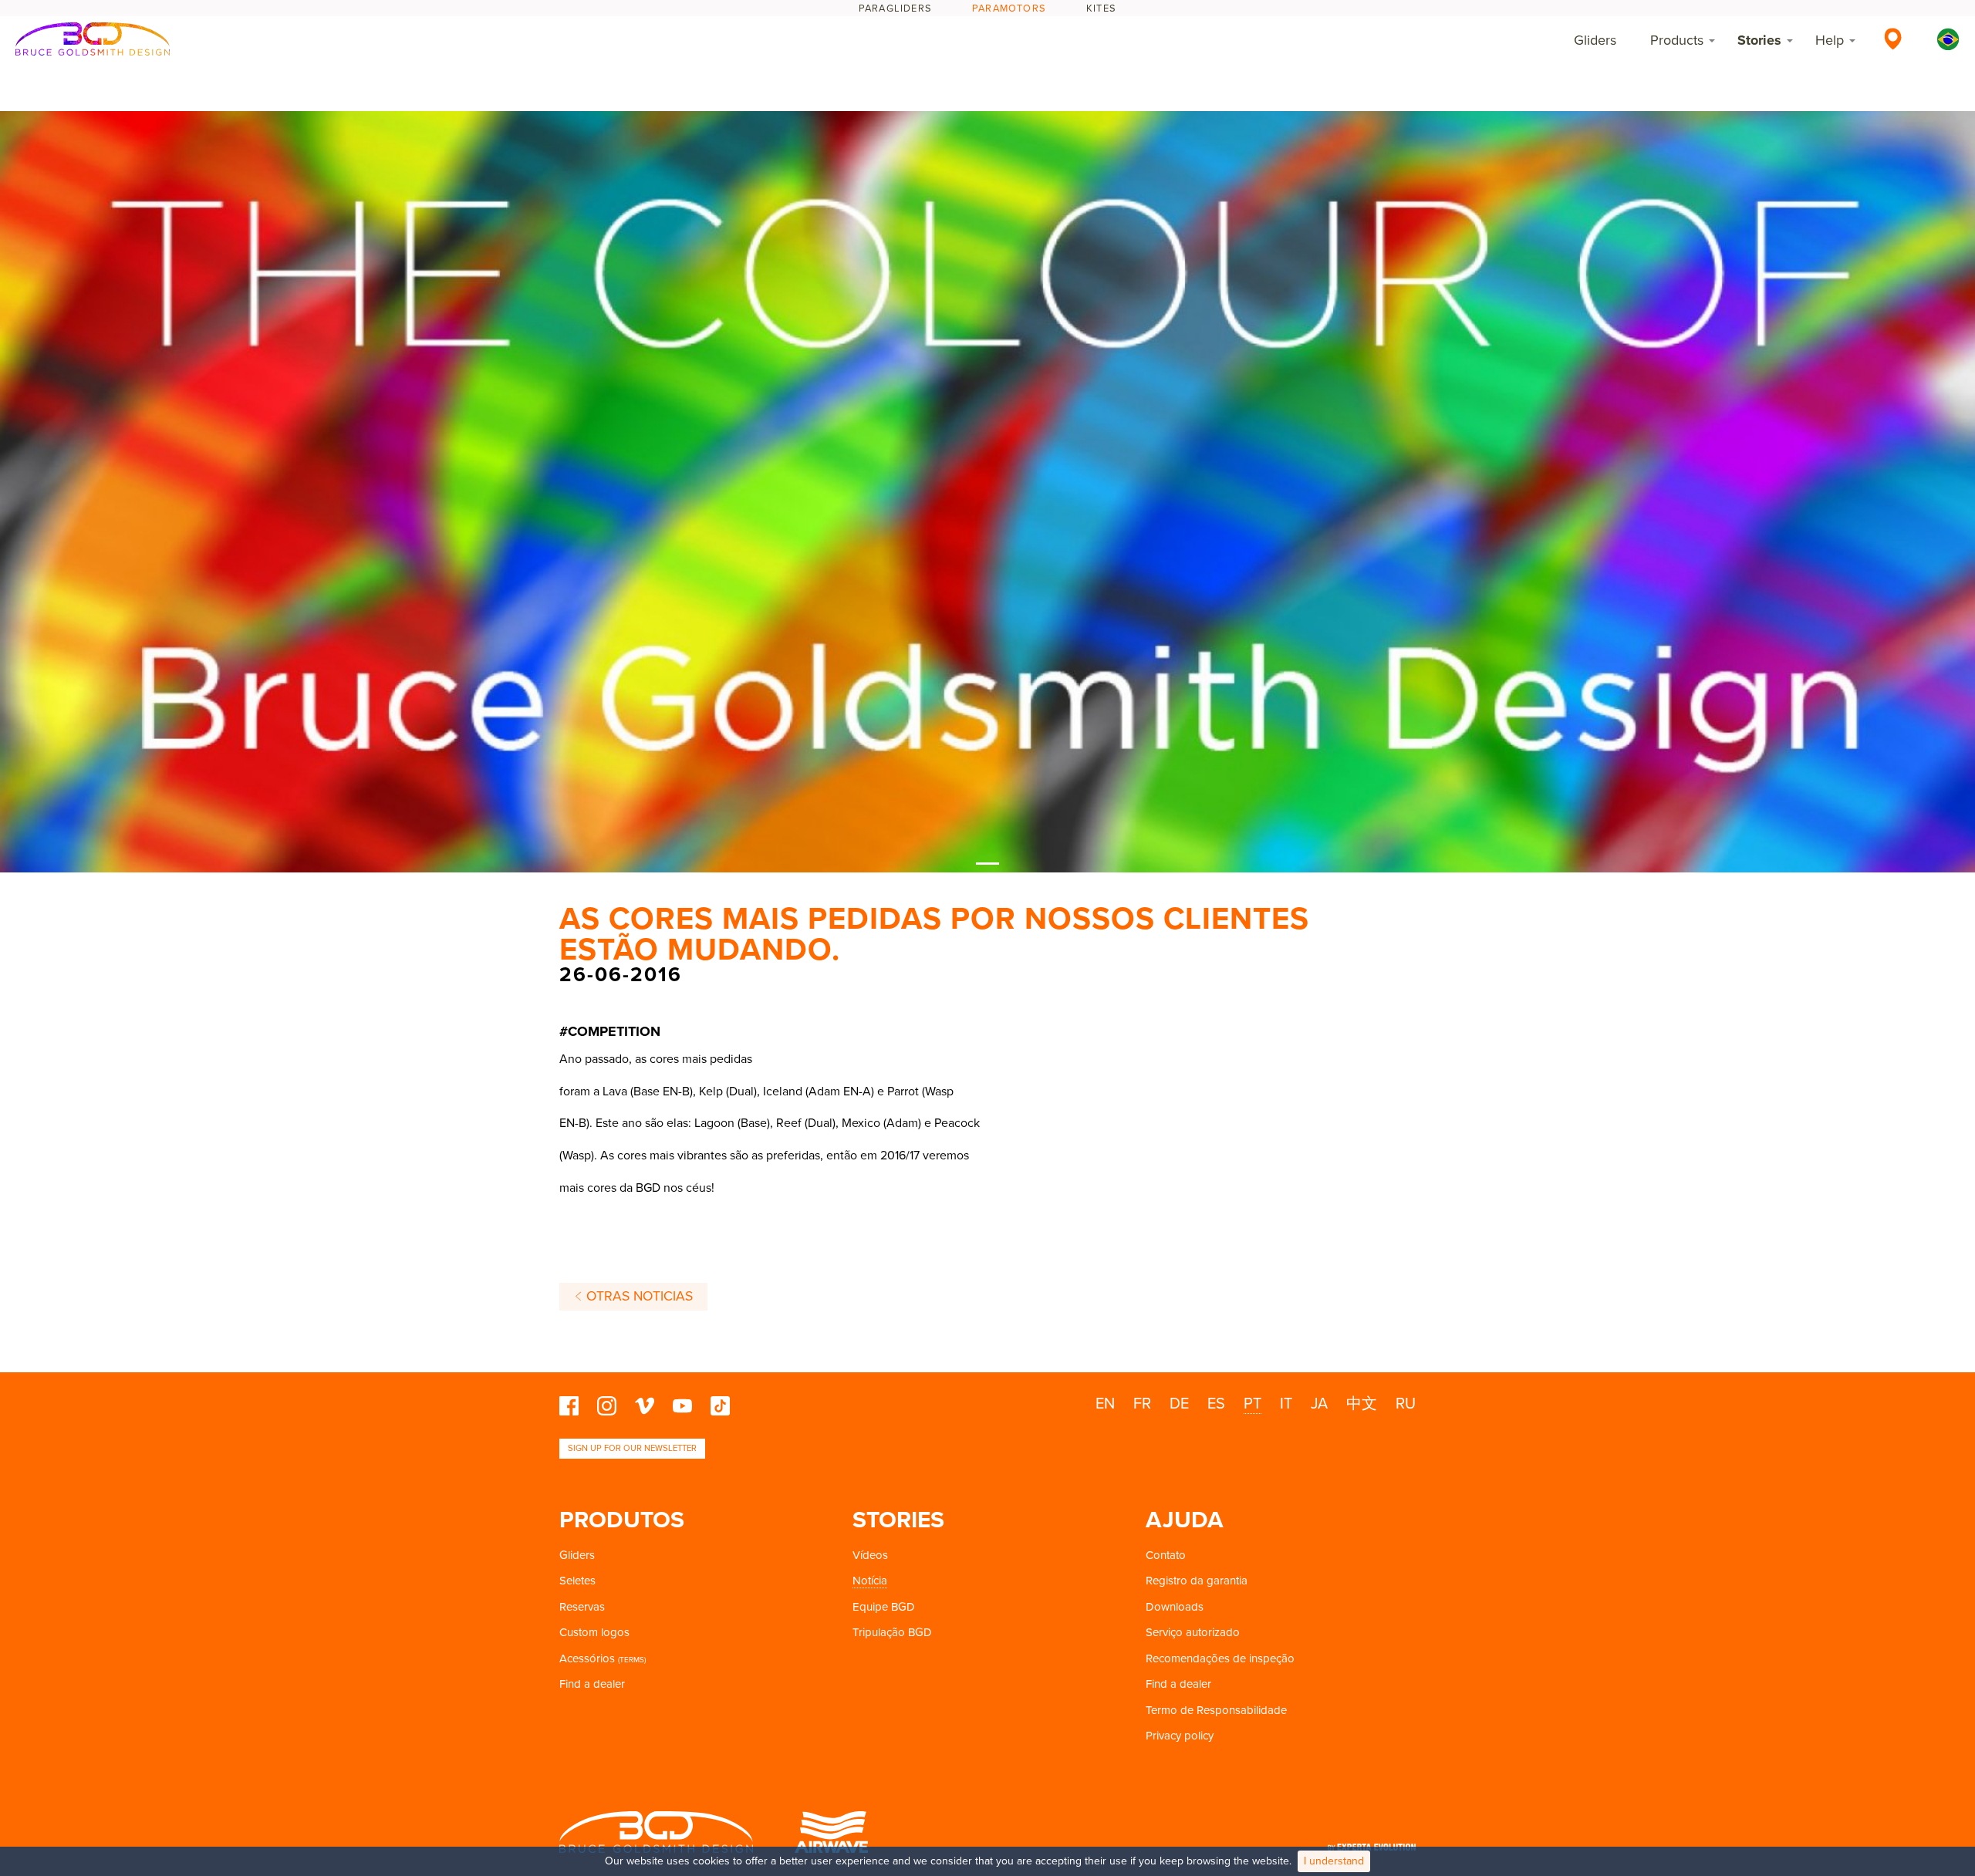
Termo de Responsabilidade (1216, 1710)
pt (1253, 1404)
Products (1677, 40)
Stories (1759, 40)
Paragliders (895, 8)
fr (1142, 1404)
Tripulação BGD (892, 1632)
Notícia (870, 1581)
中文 (1362, 1404)
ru (1406, 1404)
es (1216, 1404)
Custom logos (594, 1632)
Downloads (1175, 1607)
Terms (632, 1660)
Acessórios (587, 1658)
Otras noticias (638, 1296)
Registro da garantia (1197, 1581)
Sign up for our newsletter (632, 1448)
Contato (1166, 1555)
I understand (1334, 1861)
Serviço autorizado (1193, 1632)
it (1286, 1404)
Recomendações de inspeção (1220, 1658)
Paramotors (1009, 8)
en (1105, 1404)
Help (1830, 40)
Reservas (582, 1607)
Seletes (577, 1581)
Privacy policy (1180, 1736)
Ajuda (1185, 1520)
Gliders (1595, 40)
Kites (1101, 8)
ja (1319, 1404)
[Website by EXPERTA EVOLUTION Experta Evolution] (1372, 1842)
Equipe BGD (884, 1607)
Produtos (622, 1520)
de (1179, 1404)
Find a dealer (592, 1684)
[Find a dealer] (1893, 39)
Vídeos (870, 1555)
